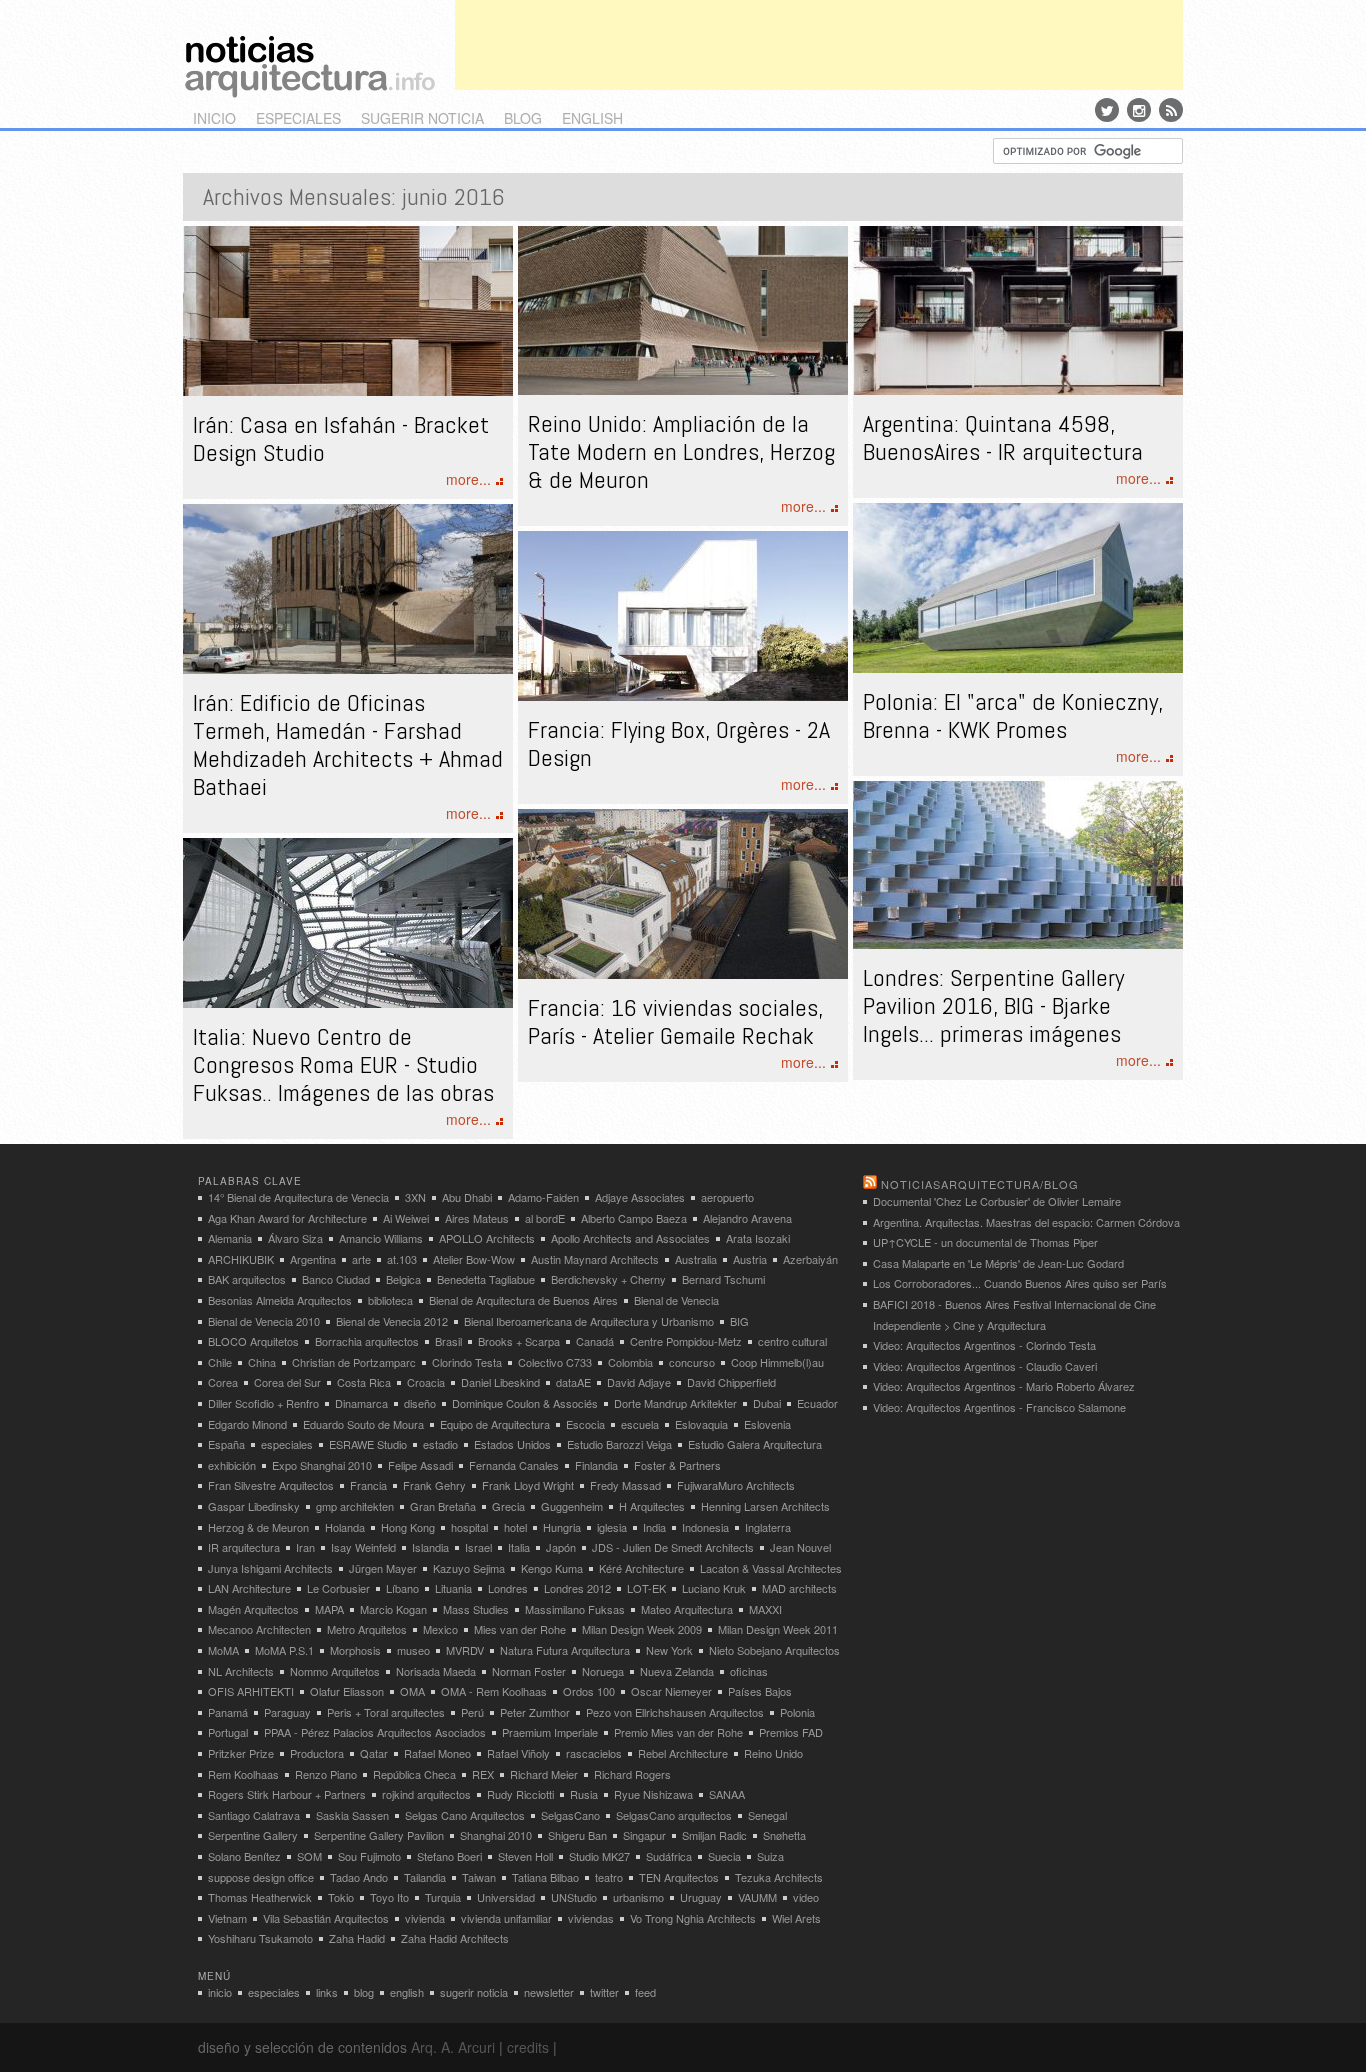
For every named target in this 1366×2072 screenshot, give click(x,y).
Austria (750, 1259)
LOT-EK (646, 1588)
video (806, 1897)
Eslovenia (767, 1424)
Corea (223, 1382)
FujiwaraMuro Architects (736, 1485)
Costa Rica (364, 1382)
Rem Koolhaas (243, 1774)
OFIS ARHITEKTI (251, 1691)
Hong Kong (408, 1527)
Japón (561, 1547)
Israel (478, 1547)
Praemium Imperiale (550, 1732)
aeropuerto (727, 1197)
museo (413, 1650)
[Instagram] (1139, 110)
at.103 (402, 1259)
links (327, 1992)
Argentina (313, 1259)
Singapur (644, 1835)
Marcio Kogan (393, 1609)
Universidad (506, 1897)
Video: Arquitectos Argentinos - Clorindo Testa (984, 1345)
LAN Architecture (249, 1588)
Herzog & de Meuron (258, 1527)
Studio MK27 (599, 1856)
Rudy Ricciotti (520, 1794)
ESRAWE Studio (368, 1444)
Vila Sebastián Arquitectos (326, 1918)
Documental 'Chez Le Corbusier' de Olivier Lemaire (997, 1201)
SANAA (727, 1794)
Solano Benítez (244, 1856)
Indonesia (705, 1527)
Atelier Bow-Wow (474, 1259)
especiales (298, 118)
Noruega (603, 1671)
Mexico (440, 1629)
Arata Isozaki (758, 1238)
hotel (515, 1527)
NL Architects (241, 1671)
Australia (696, 1259)
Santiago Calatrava (254, 1815)
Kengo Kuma (552, 1568)
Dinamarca (361, 1403)
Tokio (341, 1897)
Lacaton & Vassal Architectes (771, 1568)
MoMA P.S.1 (284, 1650)
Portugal (228, 1732)
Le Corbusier (338, 1588)
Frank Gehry (434, 1485)
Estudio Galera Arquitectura (755, 1444)
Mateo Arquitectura (687, 1609)
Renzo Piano (326, 1774)
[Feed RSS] (1171, 110)
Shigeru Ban (577, 1835)
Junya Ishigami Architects (270, 1568)
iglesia (612, 1527)
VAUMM (757, 1897)
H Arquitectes (652, 1506)
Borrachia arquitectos (367, 1341)
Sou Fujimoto (369, 1856)
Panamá (228, 1712)
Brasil (448, 1341)
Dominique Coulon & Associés (525, 1403)
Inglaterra (768, 1527)
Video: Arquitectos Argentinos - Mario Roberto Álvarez (1004, 1386)
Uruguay (701, 1897)
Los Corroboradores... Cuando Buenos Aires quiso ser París (1020, 1283)
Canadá (595, 1341)
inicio (214, 118)
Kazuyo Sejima (469, 1568)
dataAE (573, 1382)
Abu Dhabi (467, 1197)
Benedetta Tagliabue (486, 1279)
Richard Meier (544, 1774)
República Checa (414, 1774)
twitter (604, 1992)
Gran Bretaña (443, 1506)
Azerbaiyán (810, 1259)
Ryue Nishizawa (653, 1794)
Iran (305, 1547)
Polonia (797, 1712)
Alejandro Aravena (747, 1218)
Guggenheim (572, 1506)
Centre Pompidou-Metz (686, 1341)
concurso (692, 1362)
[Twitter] (1107, 110)
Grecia (508, 1506)
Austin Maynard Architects (595, 1259)
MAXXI (765, 1609)
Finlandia (596, 1465)
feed (645, 1992)
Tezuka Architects (779, 1877)
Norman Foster (529, 1671)
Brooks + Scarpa (519, 1341)
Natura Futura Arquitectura (565, 1650)
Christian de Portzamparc (354, 1362)
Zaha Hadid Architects (455, 1938)
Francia (368, 1485)
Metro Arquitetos (367, 1629)
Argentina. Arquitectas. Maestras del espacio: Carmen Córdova (1026, 1222)
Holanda (345, 1527)
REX (483, 1774)
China (262, 1362)
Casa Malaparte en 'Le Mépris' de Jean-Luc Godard (998, 1263)
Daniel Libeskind (500, 1382)
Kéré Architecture (641, 1568)
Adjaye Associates (640, 1197)
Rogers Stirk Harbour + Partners (287, 1794)
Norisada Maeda (436, 1671)
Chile (220, 1362)
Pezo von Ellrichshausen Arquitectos (675, 1712)
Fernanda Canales (514, 1465)
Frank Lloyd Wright (528, 1485)
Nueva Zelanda (677, 1671)
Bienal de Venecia (676, 1300)
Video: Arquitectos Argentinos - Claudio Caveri (985, 1366)
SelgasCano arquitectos (674, 1815)
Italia (519, 1547)
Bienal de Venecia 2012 (392, 1321)
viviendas (591, 1918)
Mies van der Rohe (520, 1629)
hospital (469, 1527)
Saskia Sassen (352, 1815)
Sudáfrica (669, 1856)
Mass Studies (476, 1609)
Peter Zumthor (535, 1712)
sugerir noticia (422, 118)
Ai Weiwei (406, 1218)
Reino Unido (773, 1753)
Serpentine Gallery (253, 1835)
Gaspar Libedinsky (254, 1506)
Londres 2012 (577, 1588)
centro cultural (792, 1341)
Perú (472, 1712)
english (592, 118)
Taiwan (479, 1877)
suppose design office (261, 1877)
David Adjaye (639, 1382)
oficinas (749, 1671)
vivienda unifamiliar (506, 1918)
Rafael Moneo (437, 1753)
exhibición (232, 1465)
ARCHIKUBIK (241, 1259)
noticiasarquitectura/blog (980, 1184)
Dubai (767, 1403)
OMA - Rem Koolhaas (494, 1691)
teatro (609, 1877)
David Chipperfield (731, 1382)
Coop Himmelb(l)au (777, 1362)
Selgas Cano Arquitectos (465, 1815)
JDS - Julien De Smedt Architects (673, 1547)
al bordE (545, 1218)
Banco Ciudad (336, 1279)
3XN (415, 1197)
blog (523, 118)
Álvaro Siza (295, 1238)
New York (669, 1650)
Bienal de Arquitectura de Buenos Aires (523, 1300)
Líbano (402, 1588)
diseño (420, 1403)
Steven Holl (525, 1856)
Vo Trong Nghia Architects (693, 1918)
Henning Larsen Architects (765, 1506)
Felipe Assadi (420, 1465)
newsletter (549, 1992)
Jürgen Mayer (383, 1568)
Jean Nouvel (800, 1547)
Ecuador (817, 1403)
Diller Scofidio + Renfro (263, 1403)
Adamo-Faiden (543, 1197)
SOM (309, 1856)
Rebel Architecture (683, 1753)
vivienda (425, 1918)
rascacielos (594, 1753)
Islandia (430, 1547)
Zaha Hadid (357, 1938)
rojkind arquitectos (426, 1794)
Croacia (426, 1382)
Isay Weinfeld (363, 1547)
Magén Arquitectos (253, 1609)
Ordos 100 (589, 1691)
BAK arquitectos (247, 1279)
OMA (412, 1691)
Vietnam (227, 1918)
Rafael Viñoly (518, 1753)
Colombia (630, 1362)
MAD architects (799, 1588)
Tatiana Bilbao (545, 1877)
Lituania (453, 1588)
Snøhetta (784, 1835)
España (226, 1444)
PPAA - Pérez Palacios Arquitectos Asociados (375, 1732)
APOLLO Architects (487, 1238)
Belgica (403, 1279)
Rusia (584, 1794)
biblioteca (390, 1300)
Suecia (724, 1856)
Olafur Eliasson (347, 1691)
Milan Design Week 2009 (642, 1629)
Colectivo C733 (555, 1362)
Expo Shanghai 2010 (322, 1465)
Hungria (562, 1527)
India (654, 1527)
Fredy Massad (625, 1485)
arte (361, 1259)
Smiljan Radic (714, 1835)
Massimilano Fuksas (575, 1609)
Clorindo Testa (467, 1362)
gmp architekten (355, 1506)
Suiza (770, 1856)
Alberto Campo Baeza (634, 1218)
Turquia (443, 1897)
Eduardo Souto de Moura (363, 1424)
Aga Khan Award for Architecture (287, 1218)
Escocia (585, 1424)
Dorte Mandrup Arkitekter (675, 1403)
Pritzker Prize (241, 1753)
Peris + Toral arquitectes (386, 1712)
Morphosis (355, 1650)
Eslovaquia (701, 1424)
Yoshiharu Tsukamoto (260, 1938)
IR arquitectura (244, 1547)
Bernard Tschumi (723, 1279)
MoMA (223, 1650)
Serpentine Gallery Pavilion (379, 1835)
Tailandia (425, 1877)
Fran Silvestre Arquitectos (271, 1485)
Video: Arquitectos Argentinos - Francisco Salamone (999, 1407)
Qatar (374, 1753)
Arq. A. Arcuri (453, 2047)
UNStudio (574, 1897)
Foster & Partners (677, 1465)
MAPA (329, 1609)
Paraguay (287, 1712)
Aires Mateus (477, 1218)
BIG (739, 1321)
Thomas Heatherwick (260, 1897)
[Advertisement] (819, 45)
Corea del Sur (287, 1382)
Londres (508, 1588)
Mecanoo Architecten (259, 1629)
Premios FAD (791, 1732)
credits (528, 2047)
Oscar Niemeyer (671, 1691)
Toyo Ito (389, 1897)
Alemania (230, 1238)
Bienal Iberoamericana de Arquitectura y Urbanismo (589, 1321)
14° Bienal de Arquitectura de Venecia (298, 1197)
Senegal (767, 1815)
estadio (440, 1444)
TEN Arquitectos (679, 1877)
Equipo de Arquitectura (495, 1424)
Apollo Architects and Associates (630, 1238)
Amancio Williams (381, 1238)
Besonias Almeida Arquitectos (280, 1300)
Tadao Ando (359, 1877)
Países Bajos (760, 1691)
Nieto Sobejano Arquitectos (774, 1650)
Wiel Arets (796, 1918)
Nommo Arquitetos (335, 1671)
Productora (317, 1753)
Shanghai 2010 (496, 1835)
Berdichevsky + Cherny (608, 1279)
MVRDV (465, 1650)
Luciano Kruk (714, 1588)
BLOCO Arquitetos (253, 1341)
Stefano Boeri (449, 1856)
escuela (640, 1424)
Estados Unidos (512, 1444)
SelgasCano (570, 1815)
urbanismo (638, 1897)
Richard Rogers (632, 1774)
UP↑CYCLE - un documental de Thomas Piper (985, 1242)
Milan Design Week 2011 (778, 1629)
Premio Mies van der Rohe (678, 1732)
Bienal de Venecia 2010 (264, 1321)
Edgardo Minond (247, 1424)
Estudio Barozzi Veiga (619, 1444)
